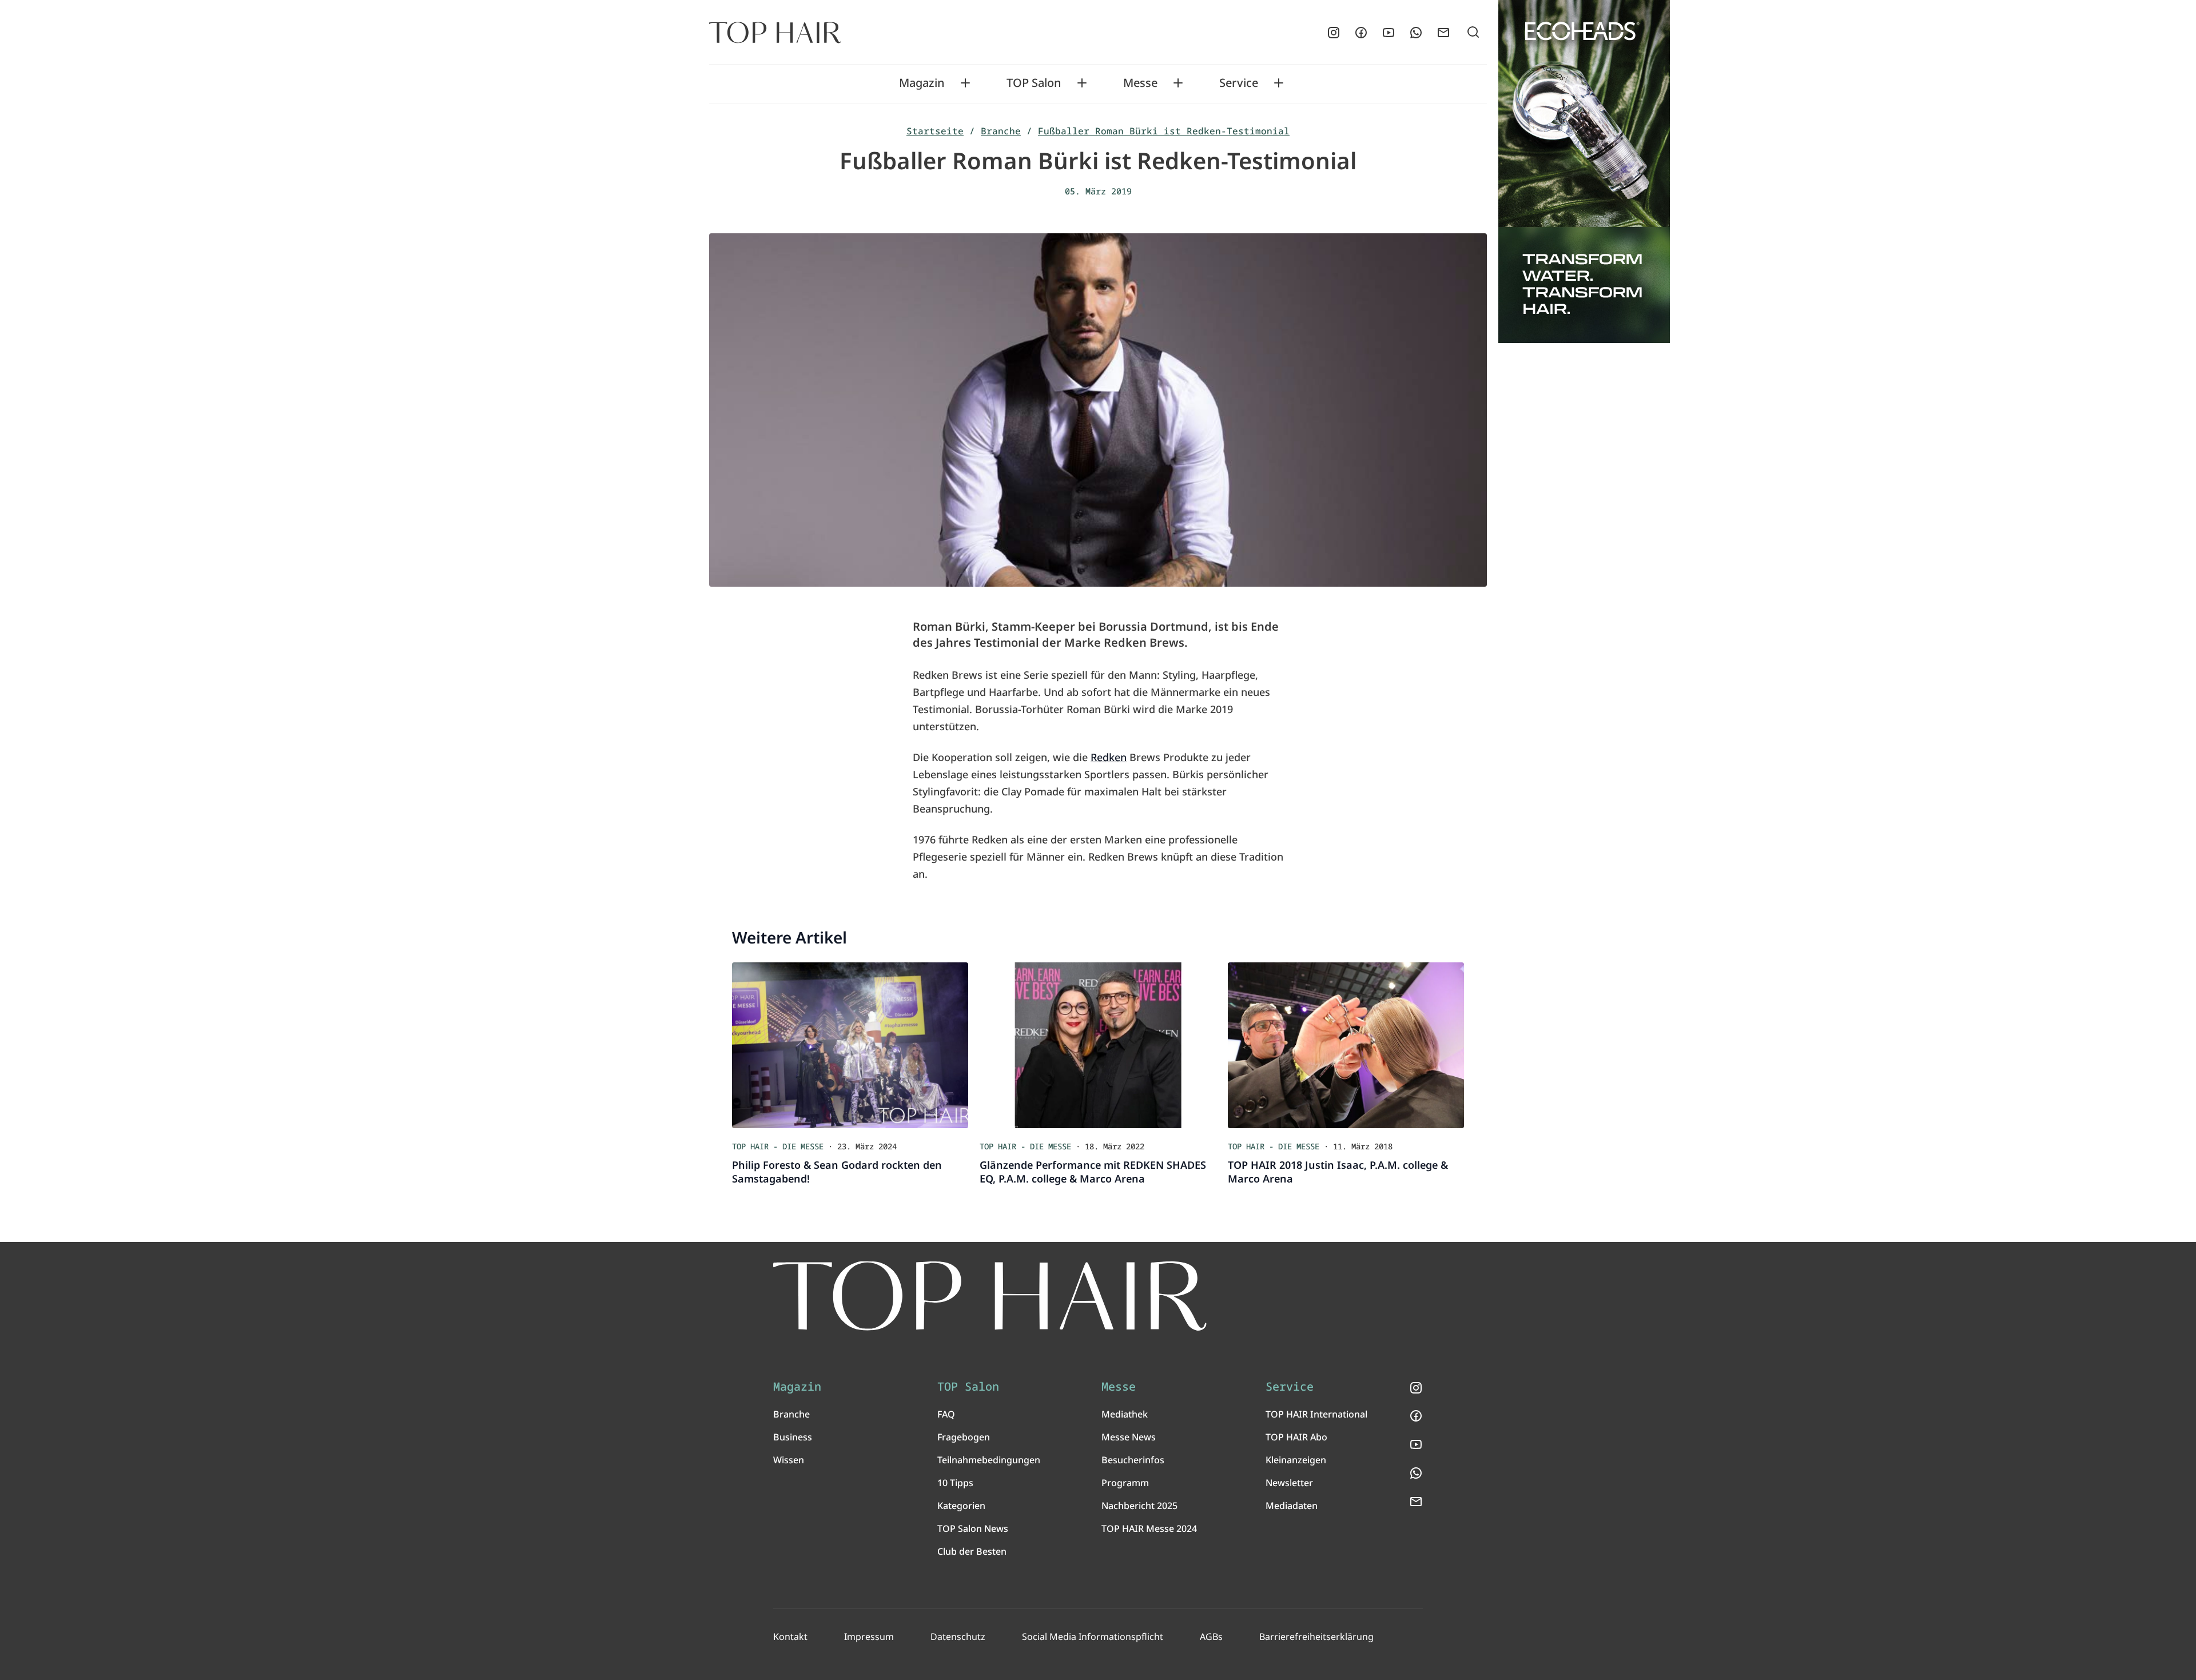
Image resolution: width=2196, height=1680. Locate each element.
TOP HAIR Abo (1296, 1437)
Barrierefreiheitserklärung (1316, 1637)
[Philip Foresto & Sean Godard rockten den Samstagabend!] (850, 1045)
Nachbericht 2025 (1139, 1506)
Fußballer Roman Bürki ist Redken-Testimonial (1164, 131)
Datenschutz (958, 1637)
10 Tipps (955, 1483)
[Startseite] (775, 33)
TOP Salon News (973, 1528)
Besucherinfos (1133, 1460)
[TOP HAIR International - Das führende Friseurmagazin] (990, 1296)
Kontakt (790, 1637)
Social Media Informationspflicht (1093, 1637)
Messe (1140, 83)
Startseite (935, 131)
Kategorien (961, 1506)
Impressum (869, 1637)
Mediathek (1125, 1414)
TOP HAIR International (1316, 1414)
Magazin (922, 83)
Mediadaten (1292, 1506)
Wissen (789, 1460)
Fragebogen (964, 1437)
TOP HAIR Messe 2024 (1149, 1528)
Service (1239, 83)
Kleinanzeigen (1296, 1460)
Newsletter (1289, 1483)
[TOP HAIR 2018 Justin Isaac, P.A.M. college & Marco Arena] (1346, 1045)
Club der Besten (972, 1551)
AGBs (1211, 1637)
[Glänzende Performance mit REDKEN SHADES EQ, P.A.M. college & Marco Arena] (1098, 1045)
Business (793, 1437)
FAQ (946, 1414)
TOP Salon (1034, 83)
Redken (1109, 757)
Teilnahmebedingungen (989, 1460)
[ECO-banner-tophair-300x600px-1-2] (1584, 172)
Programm (1125, 1483)
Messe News (1129, 1437)
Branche (1001, 131)
